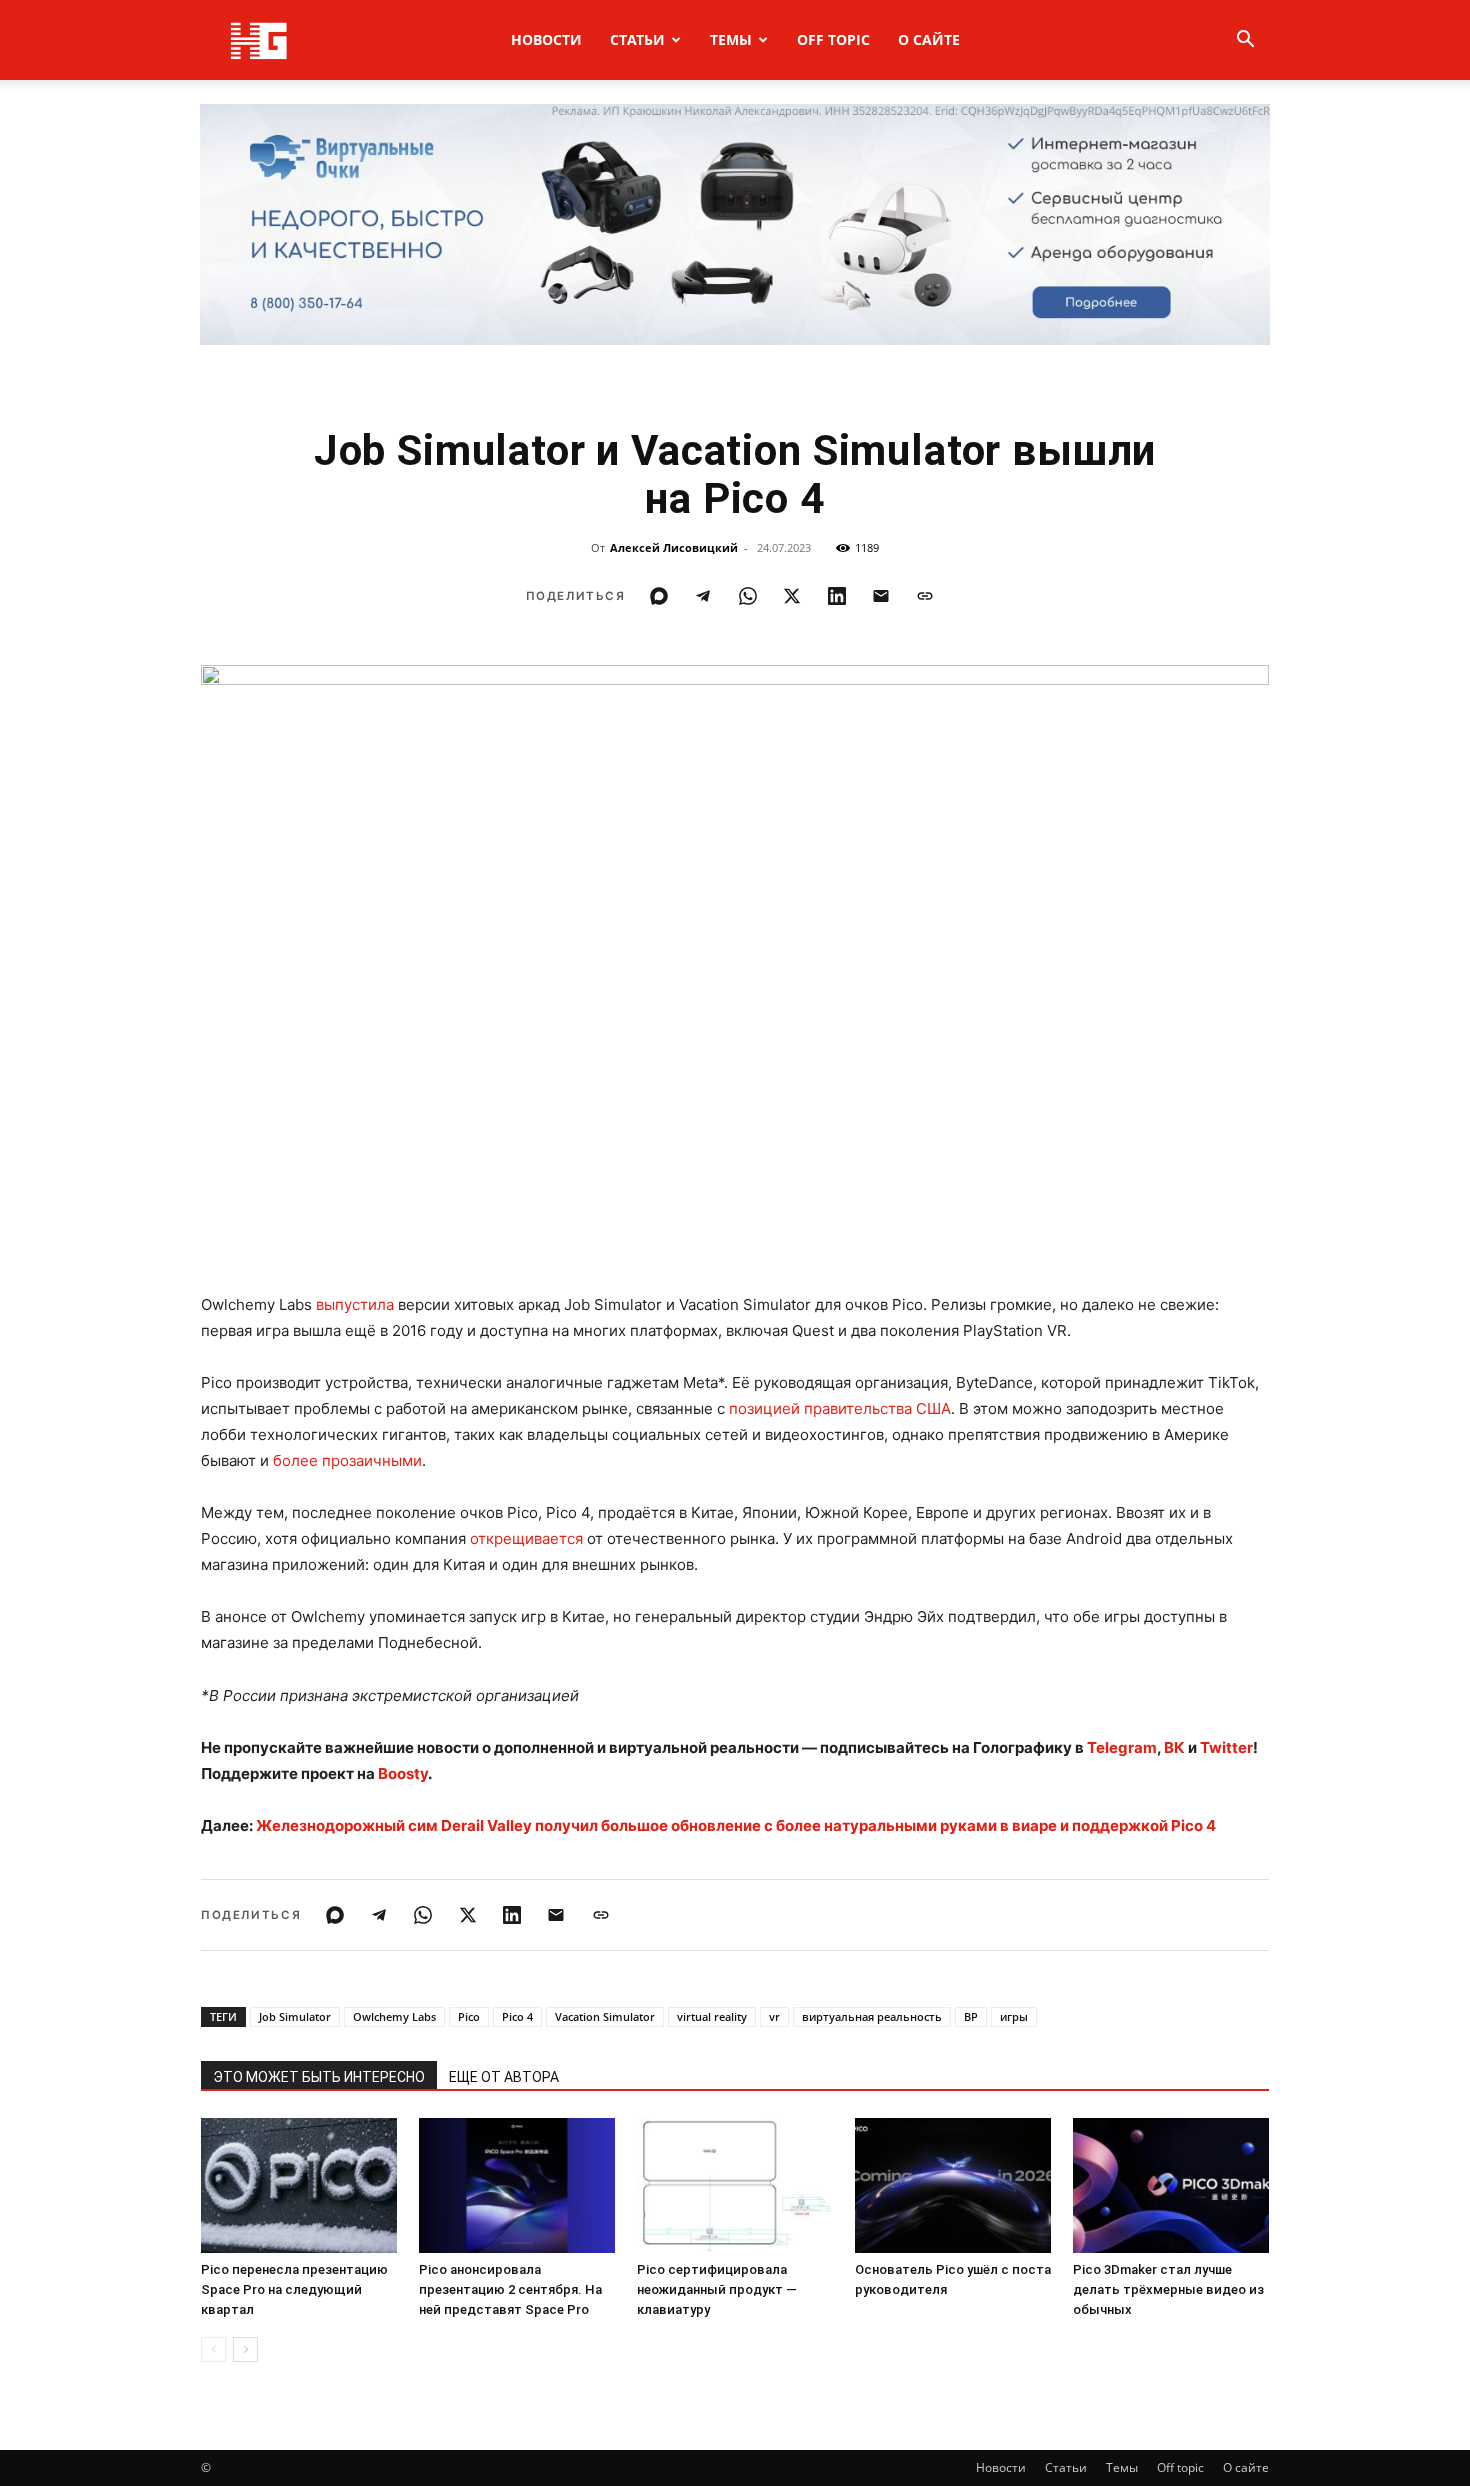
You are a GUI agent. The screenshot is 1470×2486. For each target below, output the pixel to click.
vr (774, 2016)
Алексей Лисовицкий (674, 547)
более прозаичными (347, 1460)
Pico (469, 2016)
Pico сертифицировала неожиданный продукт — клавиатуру (717, 2289)
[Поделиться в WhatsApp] (748, 596)
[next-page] (245, 2349)
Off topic (833, 39)
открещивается (526, 1538)
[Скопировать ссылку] (925, 596)
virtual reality (712, 2016)
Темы (731, 39)
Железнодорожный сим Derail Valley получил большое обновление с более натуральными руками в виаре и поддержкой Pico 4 (736, 1825)
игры (1014, 2016)
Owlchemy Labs (394, 2016)
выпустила (355, 1304)
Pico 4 (517, 2016)
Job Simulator (295, 2016)
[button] (1245, 41)
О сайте (929, 39)
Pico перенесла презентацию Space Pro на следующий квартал (294, 2289)
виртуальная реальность (872, 2016)
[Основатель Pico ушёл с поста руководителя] (953, 2185)
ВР (971, 2016)
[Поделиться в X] (792, 596)
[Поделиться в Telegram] (703, 596)
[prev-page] (213, 2349)
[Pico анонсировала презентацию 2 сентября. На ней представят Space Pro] (517, 2185)
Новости (546, 39)
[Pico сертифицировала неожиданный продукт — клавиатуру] (735, 2185)
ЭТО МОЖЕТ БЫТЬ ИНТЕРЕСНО (319, 2077)
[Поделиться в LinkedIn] (837, 596)
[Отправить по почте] (881, 596)
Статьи (637, 39)
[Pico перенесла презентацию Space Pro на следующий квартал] (299, 2185)
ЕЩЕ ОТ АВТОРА (504, 2077)
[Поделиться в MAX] (659, 596)
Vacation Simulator (605, 2016)
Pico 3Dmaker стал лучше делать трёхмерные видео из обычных (1168, 2289)
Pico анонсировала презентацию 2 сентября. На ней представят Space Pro (510, 2289)
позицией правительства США (840, 1408)
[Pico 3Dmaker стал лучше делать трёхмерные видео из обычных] (1171, 2185)
